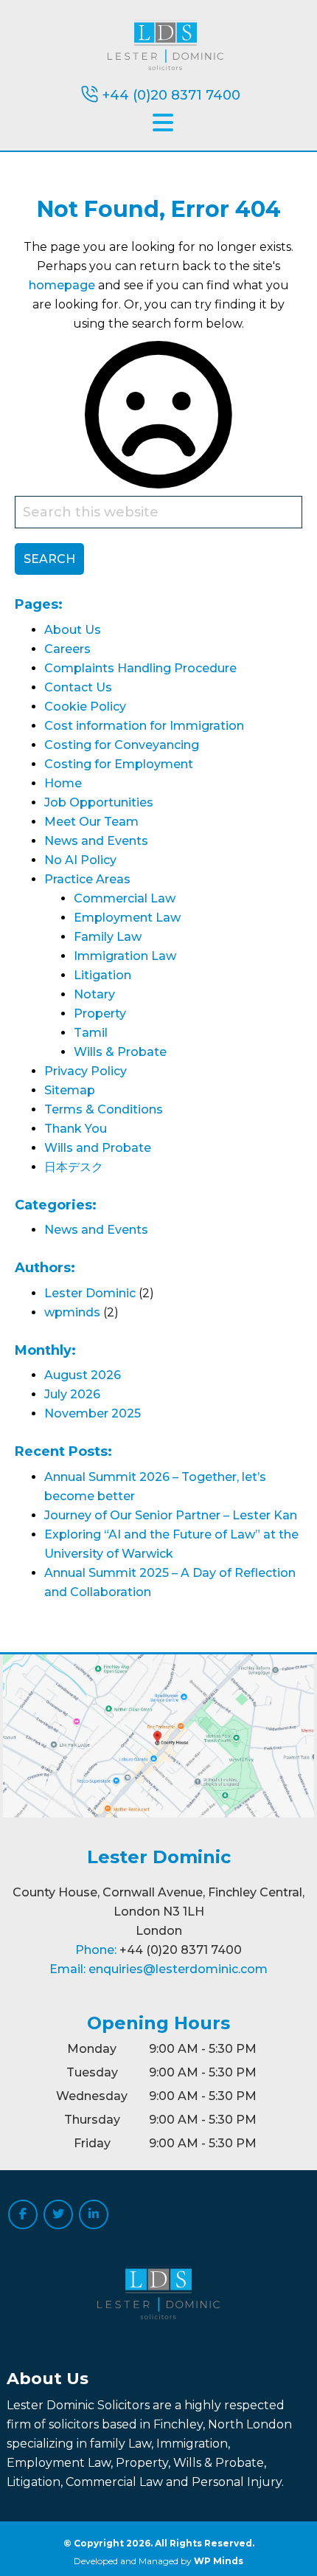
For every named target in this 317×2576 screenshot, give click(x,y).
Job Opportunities (99, 802)
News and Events (96, 841)
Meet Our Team (91, 822)
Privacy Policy (86, 1071)
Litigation (102, 975)
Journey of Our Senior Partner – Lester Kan (171, 1515)
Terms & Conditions (104, 1109)
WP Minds (219, 2561)
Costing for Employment (119, 764)
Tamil (91, 1033)
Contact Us (78, 687)
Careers (67, 649)
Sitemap (70, 1090)
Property (100, 1014)
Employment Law (127, 918)
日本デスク (74, 1167)
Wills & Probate (120, 1052)
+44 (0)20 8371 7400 (171, 95)
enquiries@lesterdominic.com (178, 1969)
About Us (73, 630)
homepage (62, 285)
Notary (94, 994)
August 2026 (83, 1375)
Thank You (76, 1129)
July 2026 (72, 1394)
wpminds (72, 1312)
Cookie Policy (85, 707)
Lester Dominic (90, 1293)
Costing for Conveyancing (122, 745)
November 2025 (93, 1413)
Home (63, 783)
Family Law (108, 937)
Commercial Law (125, 898)
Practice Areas (87, 879)
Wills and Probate (98, 1148)
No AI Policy (80, 860)
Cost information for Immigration (144, 726)
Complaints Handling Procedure (140, 668)
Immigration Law (125, 956)
